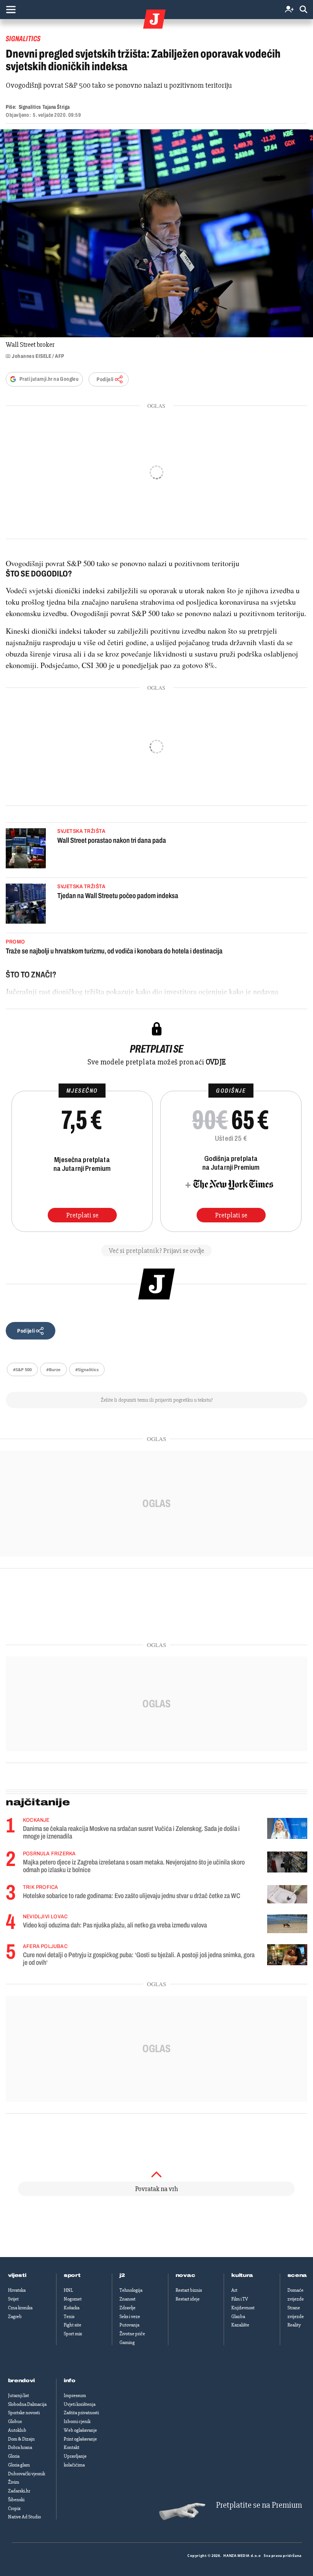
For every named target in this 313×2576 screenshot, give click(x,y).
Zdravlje (127, 2308)
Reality (294, 2325)
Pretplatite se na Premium (259, 2505)
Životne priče (132, 2334)
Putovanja (129, 2325)
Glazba (238, 2317)
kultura (242, 2275)
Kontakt (72, 2447)
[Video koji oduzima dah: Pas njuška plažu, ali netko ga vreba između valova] (287, 1924)
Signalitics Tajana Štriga (44, 107)
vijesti (17, 2275)
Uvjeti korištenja (80, 2404)
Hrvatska (17, 2290)
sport (72, 2275)
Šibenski (16, 2500)
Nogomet (73, 2299)
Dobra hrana (20, 2447)
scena (297, 2275)
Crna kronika (20, 2308)
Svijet (13, 2299)
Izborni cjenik (77, 2421)
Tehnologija (131, 2290)
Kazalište (240, 2325)
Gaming (127, 2343)
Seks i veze (130, 2317)
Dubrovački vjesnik (27, 2474)
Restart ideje (188, 2299)
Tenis (69, 2317)
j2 (122, 2275)
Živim (14, 2482)
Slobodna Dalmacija (27, 2404)
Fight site (73, 2325)
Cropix (14, 2508)
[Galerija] (156, 233)
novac (186, 2275)
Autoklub (17, 2430)
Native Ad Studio (24, 2517)
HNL (68, 2290)
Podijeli (105, 379)
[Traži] (303, 10)
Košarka (72, 2308)
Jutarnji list (19, 2396)
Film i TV (240, 2299)
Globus (15, 2421)
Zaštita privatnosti (81, 2413)
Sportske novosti (24, 2413)
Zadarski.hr (19, 2491)
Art (234, 2290)
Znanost (127, 2299)
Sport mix (73, 2334)
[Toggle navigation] (11, 10)
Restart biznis (189, 2290)
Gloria (14, 2456)
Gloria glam (19, 2465)
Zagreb (15, 2317)
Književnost (243, 2308)
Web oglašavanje (80, 2430)
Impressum (75, 2396)
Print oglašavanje (80, 2439)
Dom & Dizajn (21, 2439)
